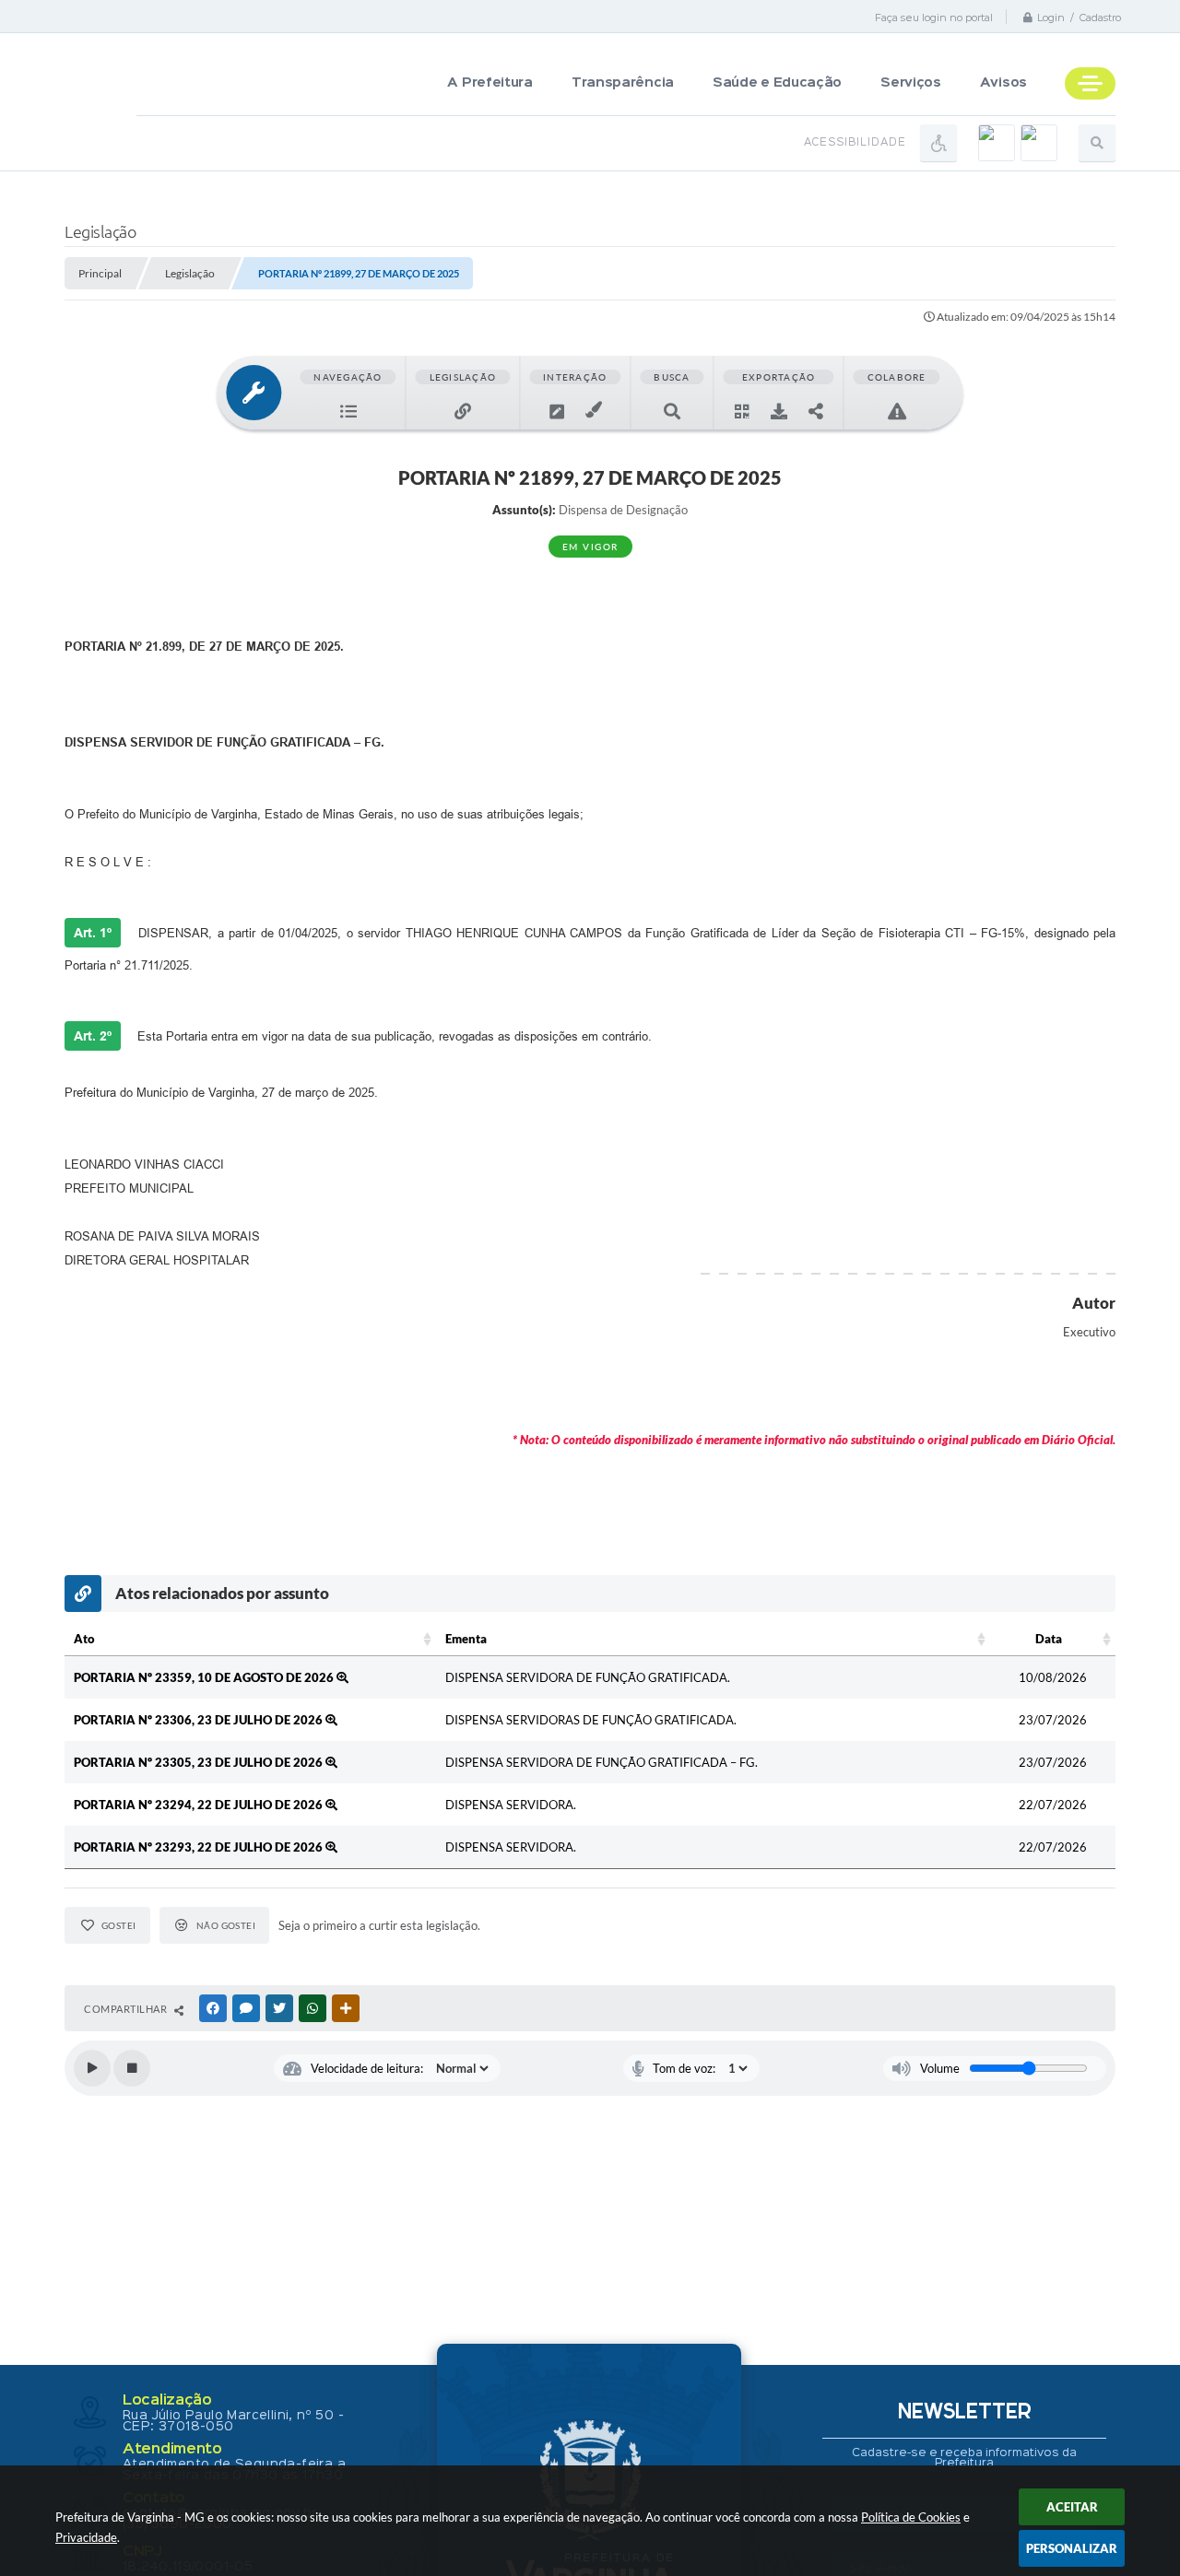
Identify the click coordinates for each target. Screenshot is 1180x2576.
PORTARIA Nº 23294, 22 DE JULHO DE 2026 (200, 1805)
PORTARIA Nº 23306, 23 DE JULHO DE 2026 (200, 1720)
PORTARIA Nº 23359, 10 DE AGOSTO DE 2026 (205, 1677)
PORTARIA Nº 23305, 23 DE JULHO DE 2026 (200, 1762)
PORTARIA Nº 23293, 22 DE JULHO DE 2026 (200, 1847)
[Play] (92, 2068)
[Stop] (132, 2068)
